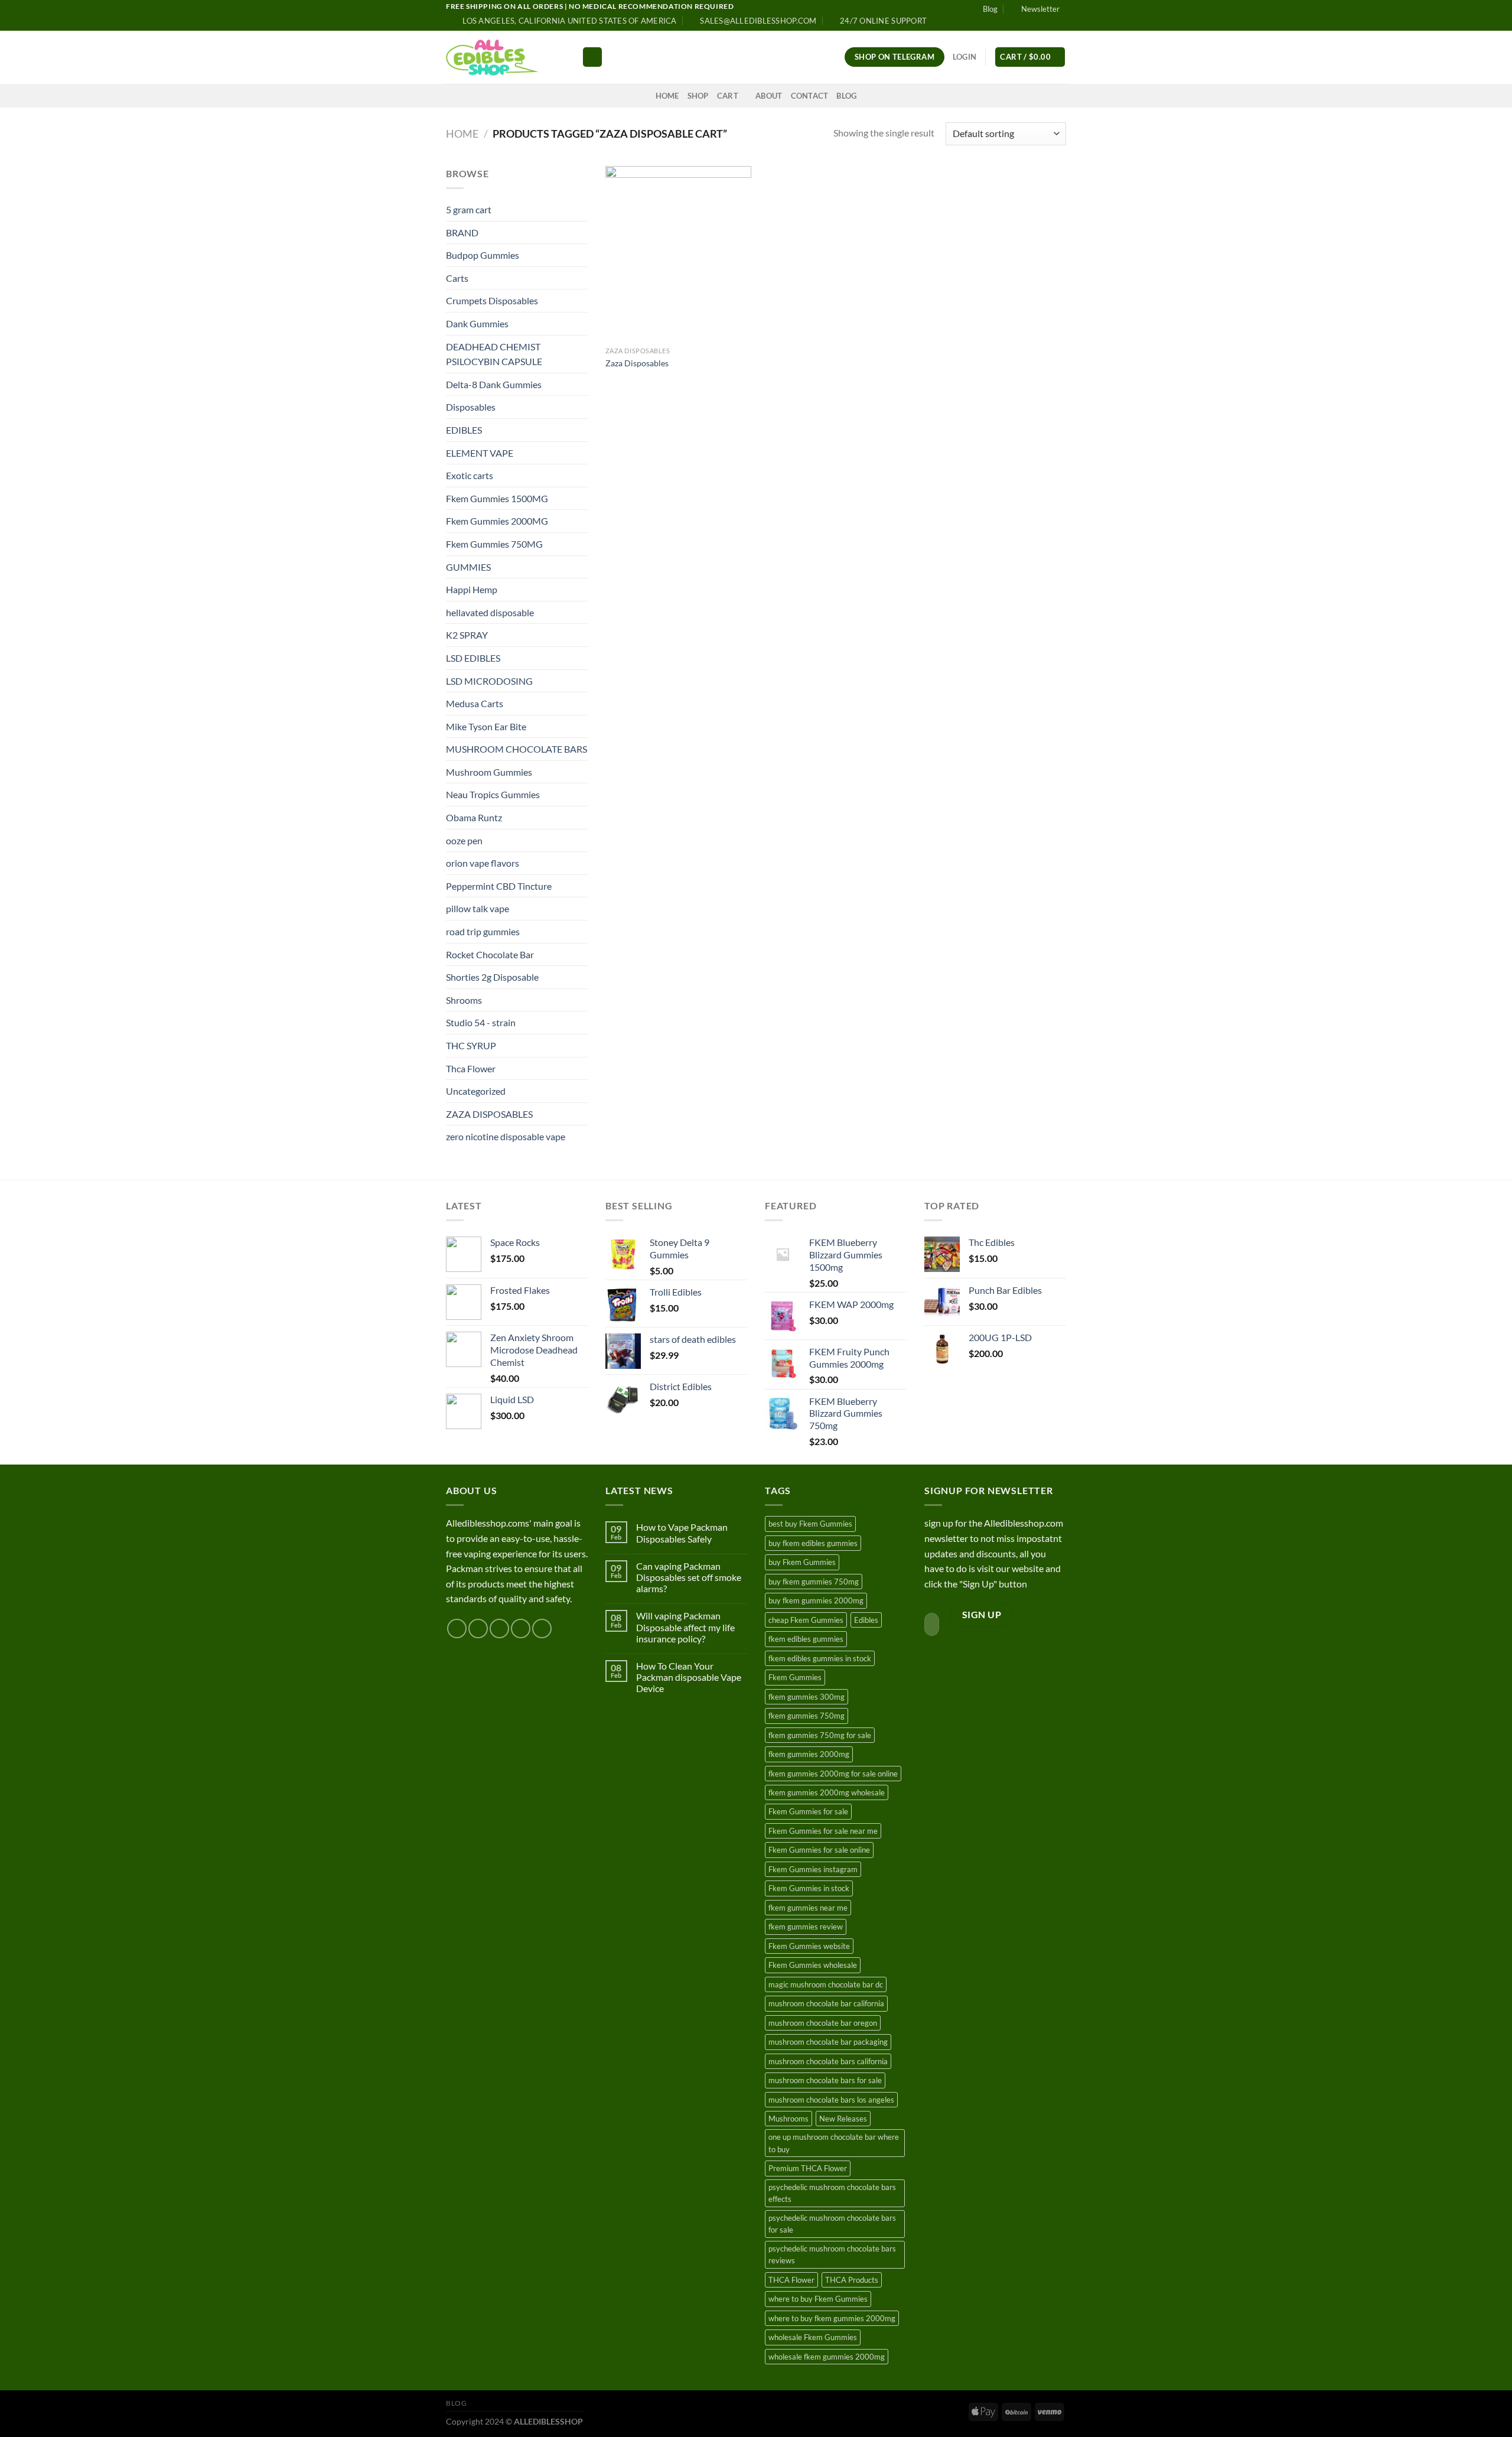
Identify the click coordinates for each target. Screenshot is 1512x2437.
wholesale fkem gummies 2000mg (827, 2357)
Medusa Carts (475, 703)
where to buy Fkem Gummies (818, 2299)
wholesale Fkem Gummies (813, 2337)
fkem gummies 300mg (806, 1697)
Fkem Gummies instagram (813, 1869)
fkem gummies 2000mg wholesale (827, 1792)
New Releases (843, 2119)
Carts (457, 278)
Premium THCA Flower (808, 2168)
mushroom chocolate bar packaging (828, 2042)
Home (667, 96)
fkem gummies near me (808, 1908)
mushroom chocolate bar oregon (823, 2023)
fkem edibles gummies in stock (820, 1658)
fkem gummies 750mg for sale (820, 1735)
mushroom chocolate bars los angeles (831, 2100)
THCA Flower (791, 2280)
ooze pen (464, 840)
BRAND (462, 232)
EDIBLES (464, 430)
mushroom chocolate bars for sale (825, 2080)
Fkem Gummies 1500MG (497, 498)
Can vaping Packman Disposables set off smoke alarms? (689, 1577)
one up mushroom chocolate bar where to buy (834, 2143)
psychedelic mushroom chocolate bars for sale (832, 2224)
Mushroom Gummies (489, 772)
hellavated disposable (490, 612)
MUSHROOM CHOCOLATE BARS (517, 749)
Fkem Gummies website (809, 1946)
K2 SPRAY (467, 635)
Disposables (471, 407)
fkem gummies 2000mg (809, 1754)
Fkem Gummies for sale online (819, 1850)
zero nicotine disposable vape (506, 1136)
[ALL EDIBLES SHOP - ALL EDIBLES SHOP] (505, 57)
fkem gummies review (806, 1927)
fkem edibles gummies (806, 1639)
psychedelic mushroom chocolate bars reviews (832, 2254)
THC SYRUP (471, 1045)
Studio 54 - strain (481, 1022)
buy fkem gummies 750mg (814, 1582)
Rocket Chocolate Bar (490, 954)
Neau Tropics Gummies (493, 794)
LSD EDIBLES (473, 658)
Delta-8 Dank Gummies (494, 384)
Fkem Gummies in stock (809, 1888)
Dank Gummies (477, 323)
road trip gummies (483, 931)
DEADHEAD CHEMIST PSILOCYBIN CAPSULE (494, 354)
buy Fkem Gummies (802, 1562)
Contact (810, 96)
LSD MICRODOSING (489, 681)
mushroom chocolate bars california (828, 2061)
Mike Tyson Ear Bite (486, 726)
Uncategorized (476, 1091)
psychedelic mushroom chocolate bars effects (832, 2193)
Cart (728, 96)
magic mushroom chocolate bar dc (826, 1984)
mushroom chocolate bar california (826, 2003)
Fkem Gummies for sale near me (823, 1831)
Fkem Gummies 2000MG (497, 521)
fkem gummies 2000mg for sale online (833, 1774)
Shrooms (464, 1000)
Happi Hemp (472, 589)
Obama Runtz (474, 817)
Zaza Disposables (637, 363)
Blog (990, 9)
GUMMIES (468, 567)
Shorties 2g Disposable (492, 977)
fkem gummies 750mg (806, 1716)
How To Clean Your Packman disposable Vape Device (689, 1677)
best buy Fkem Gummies (810, 1524)
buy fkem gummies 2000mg (816, 1600)
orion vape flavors (483, 863)
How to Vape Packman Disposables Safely (682, 1533)
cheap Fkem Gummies (806, 1620)
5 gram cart (469, 209)
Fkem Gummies (795, 1677)
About (769, 96)
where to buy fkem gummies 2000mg (832, 2318)
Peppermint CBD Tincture (499, 886)
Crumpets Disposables (492, 300)
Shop (698, 96)
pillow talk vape (478, 908)
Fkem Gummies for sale (808, 1811)
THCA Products (852, 2280)
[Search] (592, 57)
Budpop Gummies (483, 255)
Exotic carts (470, 475)
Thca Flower (471, 1068)
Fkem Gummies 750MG (494, 544)
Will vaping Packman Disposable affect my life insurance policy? (685, 1627)
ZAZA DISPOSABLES (489, 1114)
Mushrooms (788, 2119)
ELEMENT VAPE (480, 453)
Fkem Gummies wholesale (813, 1965)
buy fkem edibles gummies (813, 1543)
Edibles (866, 1620)
